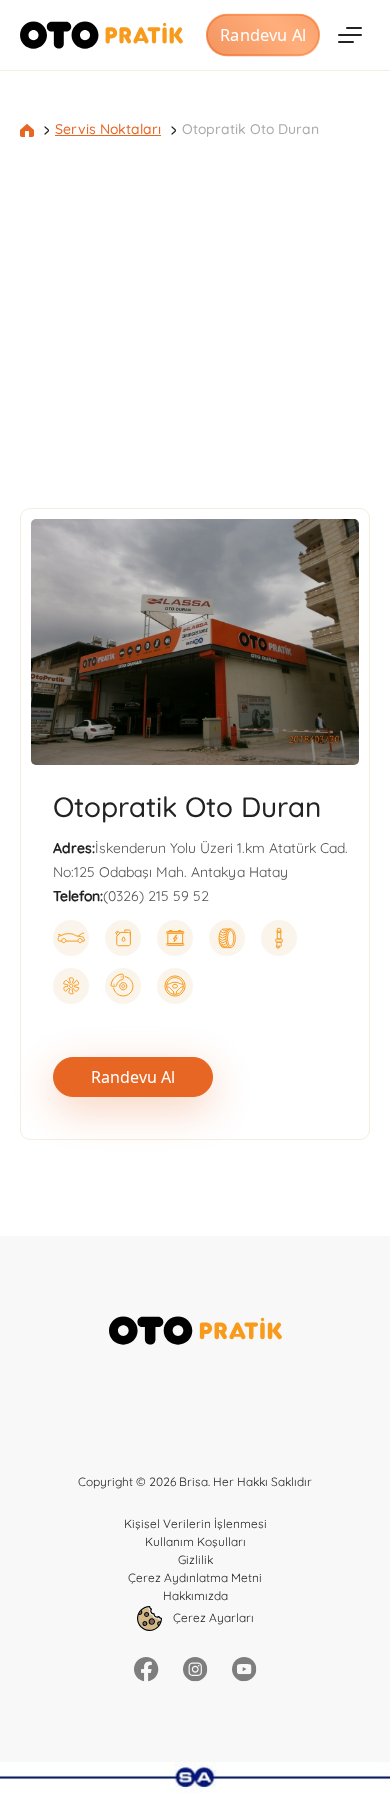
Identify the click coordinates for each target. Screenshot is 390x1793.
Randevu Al (262, 35)
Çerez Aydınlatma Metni (195, 1577)
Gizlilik (195, 1559)
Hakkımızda (195, 1595)
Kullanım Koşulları (195, 1541)
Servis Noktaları (108, 129)
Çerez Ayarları (212, 1617)
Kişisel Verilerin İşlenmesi (195, 1523)
